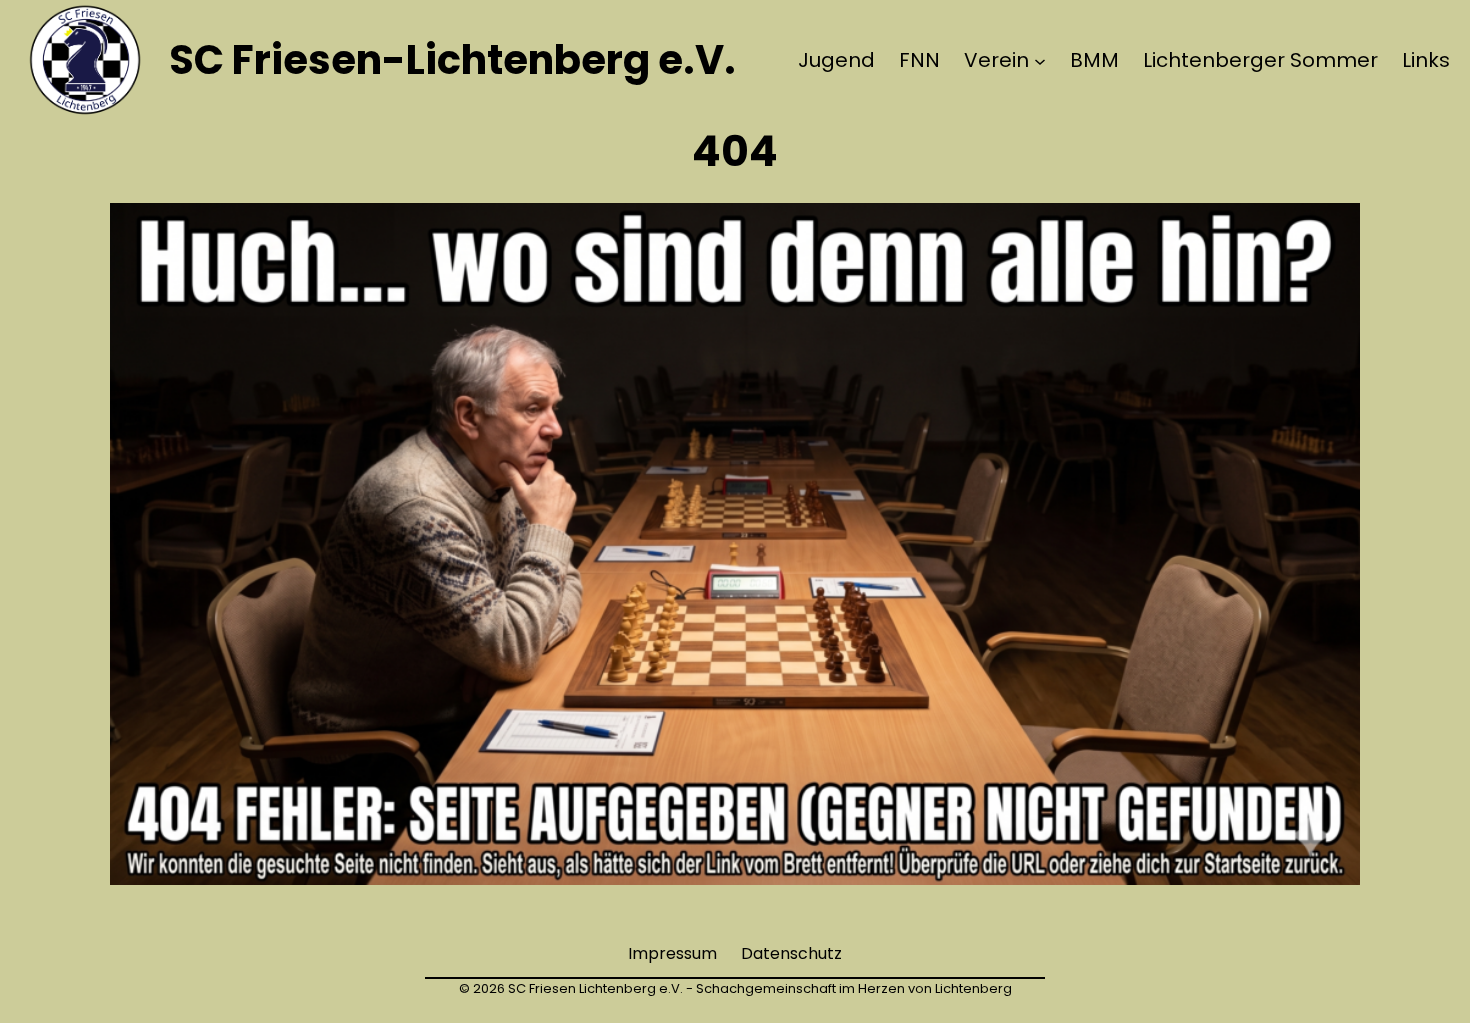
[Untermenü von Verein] (1040, 60)
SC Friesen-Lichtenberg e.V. (452, 60)
